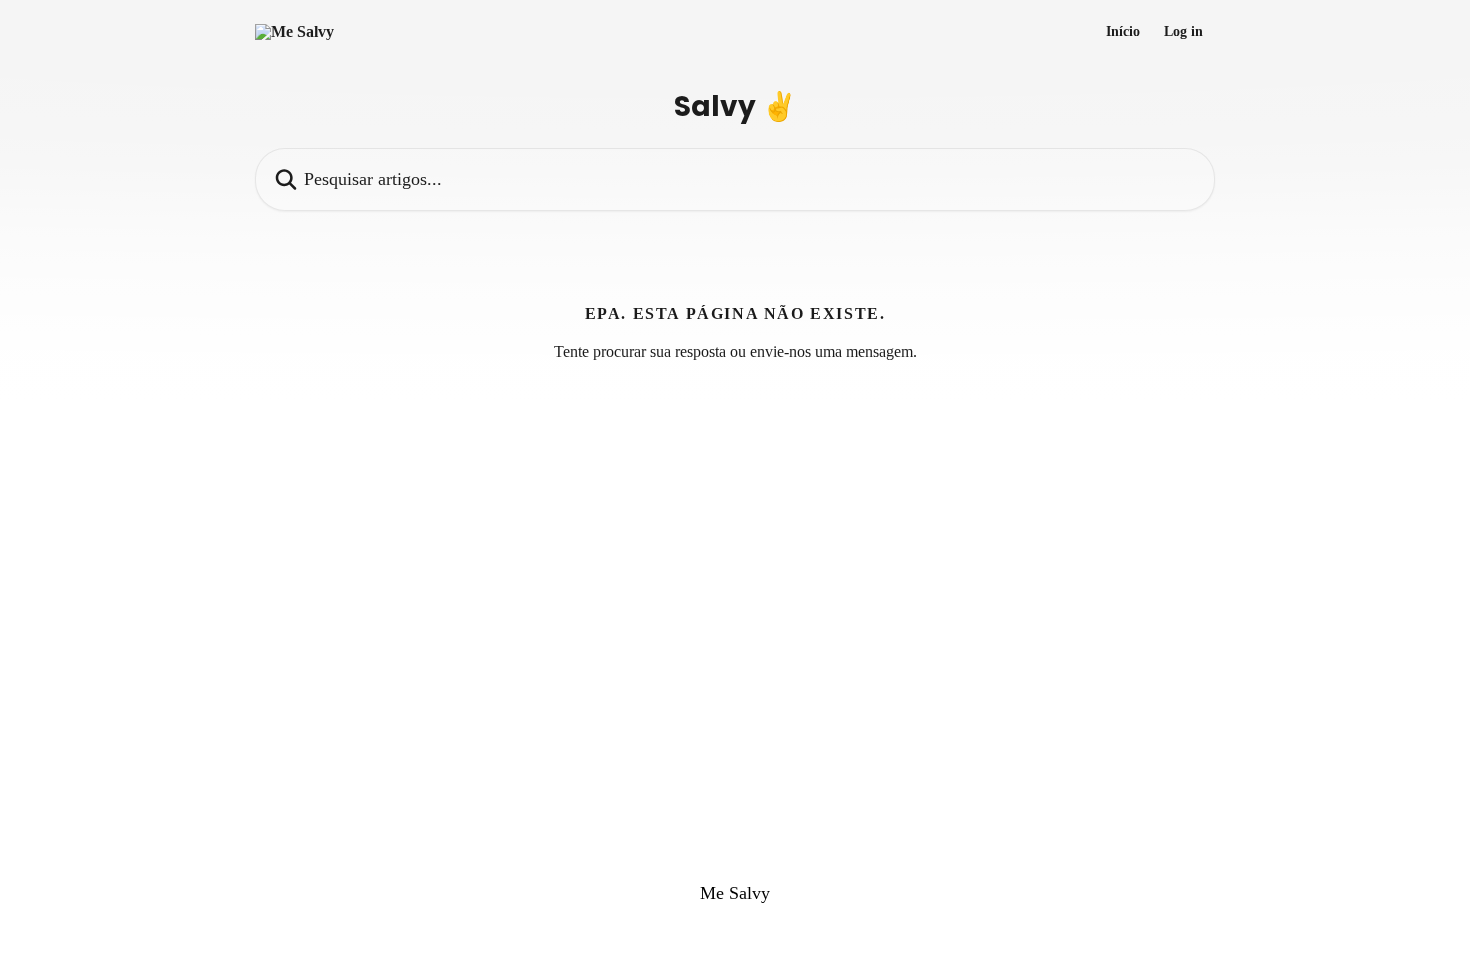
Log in (1183, 32)
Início (1123, 32)
